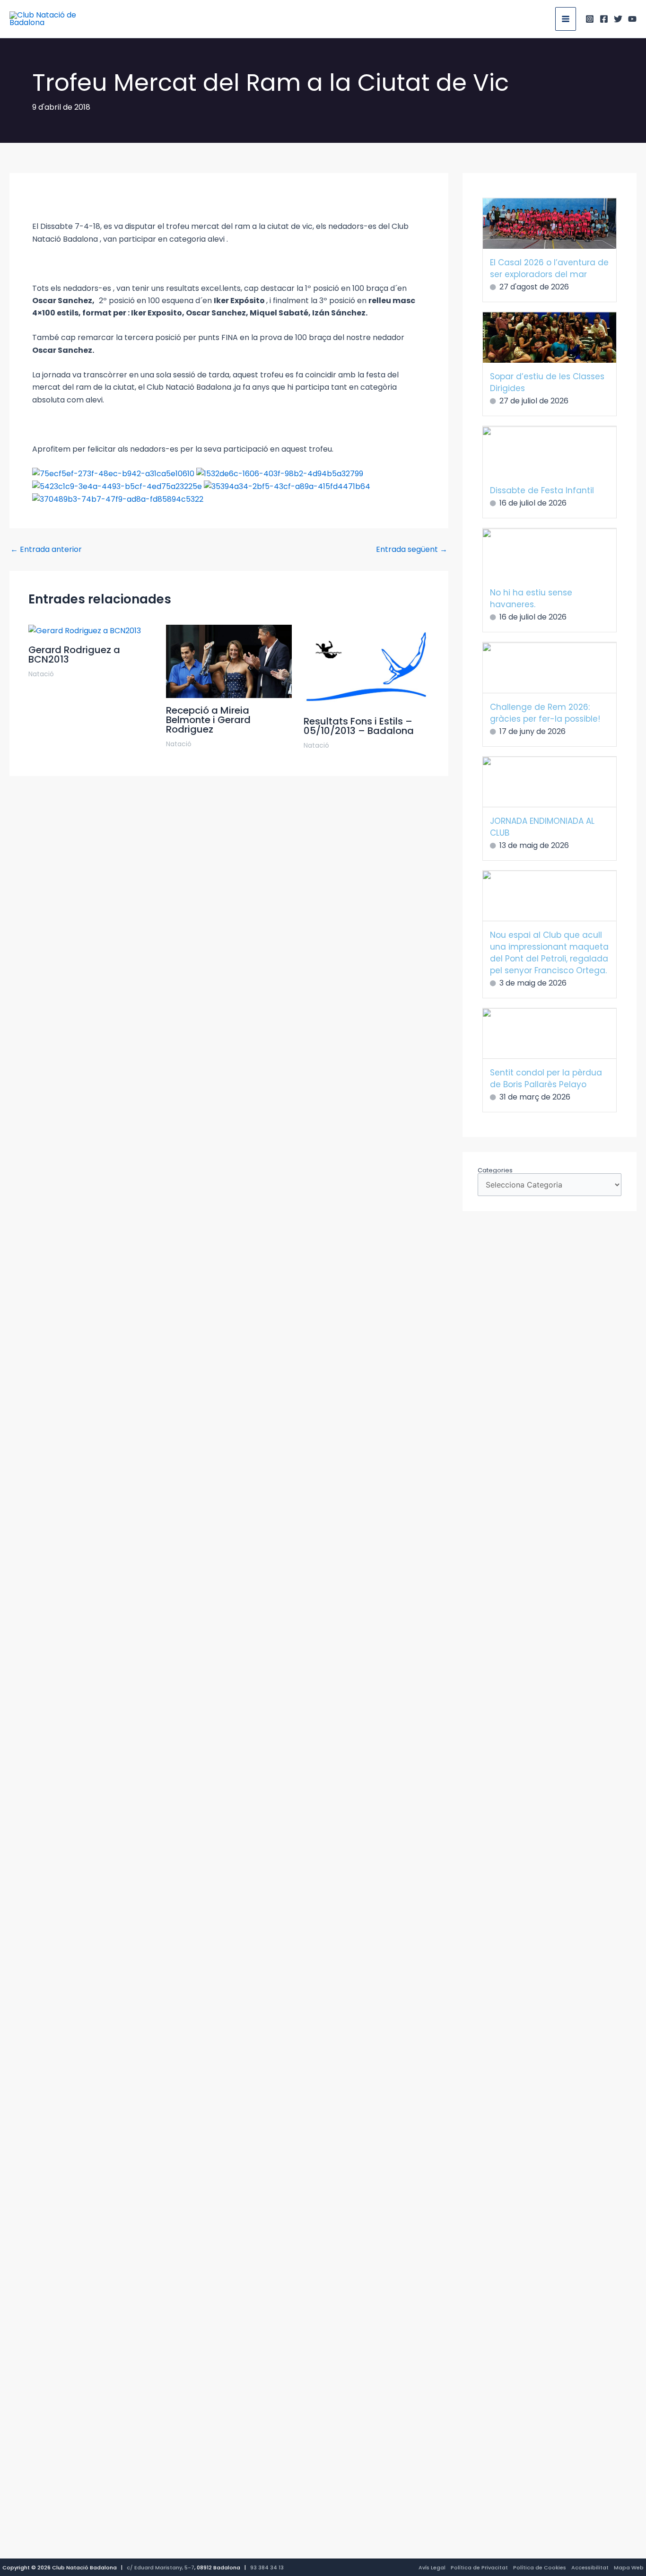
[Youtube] (632, 19)
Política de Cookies (540, 2567)
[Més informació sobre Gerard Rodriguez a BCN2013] (85, 631)
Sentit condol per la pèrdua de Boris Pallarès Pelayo (546, 1078)
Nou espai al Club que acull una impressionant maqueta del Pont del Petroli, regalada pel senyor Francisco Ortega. (549, 953)
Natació (41, 674)
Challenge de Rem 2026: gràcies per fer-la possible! (545, 713)
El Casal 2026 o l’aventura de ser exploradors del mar (549, 268)
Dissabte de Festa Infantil (542, 490)
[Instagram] (590, 19)
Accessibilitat (590, 2567)
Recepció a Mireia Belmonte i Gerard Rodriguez (208, 720)
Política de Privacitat (479, 2567)
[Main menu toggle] (566, 19)
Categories (495, 1170)
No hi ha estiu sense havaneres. (531, 598)
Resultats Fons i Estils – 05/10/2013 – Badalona (359, 726)
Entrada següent (412, 550)
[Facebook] (604, 19)
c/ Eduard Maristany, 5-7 (161, 2567)
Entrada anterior (46, 550)
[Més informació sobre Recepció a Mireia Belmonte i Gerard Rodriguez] (229, 661)
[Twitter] (618, 19)
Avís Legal (432, 2567)
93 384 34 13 (267, 2567)
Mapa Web (629, 2567)
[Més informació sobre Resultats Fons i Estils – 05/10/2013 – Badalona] (367, 666)
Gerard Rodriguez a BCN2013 (74, 655)
